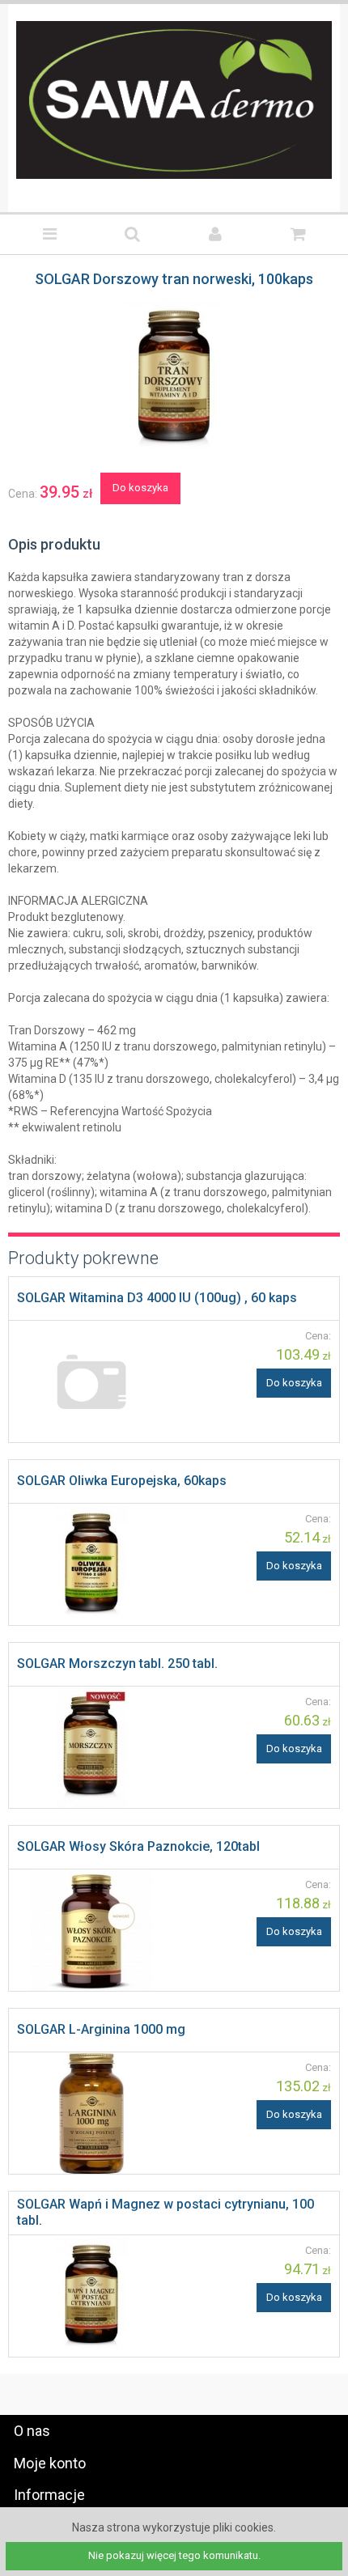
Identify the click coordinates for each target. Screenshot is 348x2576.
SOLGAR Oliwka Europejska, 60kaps (122, 1481)
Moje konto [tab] (50, 2463)
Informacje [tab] (49, 2495)
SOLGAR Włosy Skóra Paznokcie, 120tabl (138, 1846)
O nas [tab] (32, 2431)
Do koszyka (140, 488)
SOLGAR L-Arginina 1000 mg (101, 2029)
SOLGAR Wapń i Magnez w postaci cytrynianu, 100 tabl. (166, 2212)
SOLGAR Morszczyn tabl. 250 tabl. (117, 1664)
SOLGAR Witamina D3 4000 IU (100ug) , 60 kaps (157, 1298)
